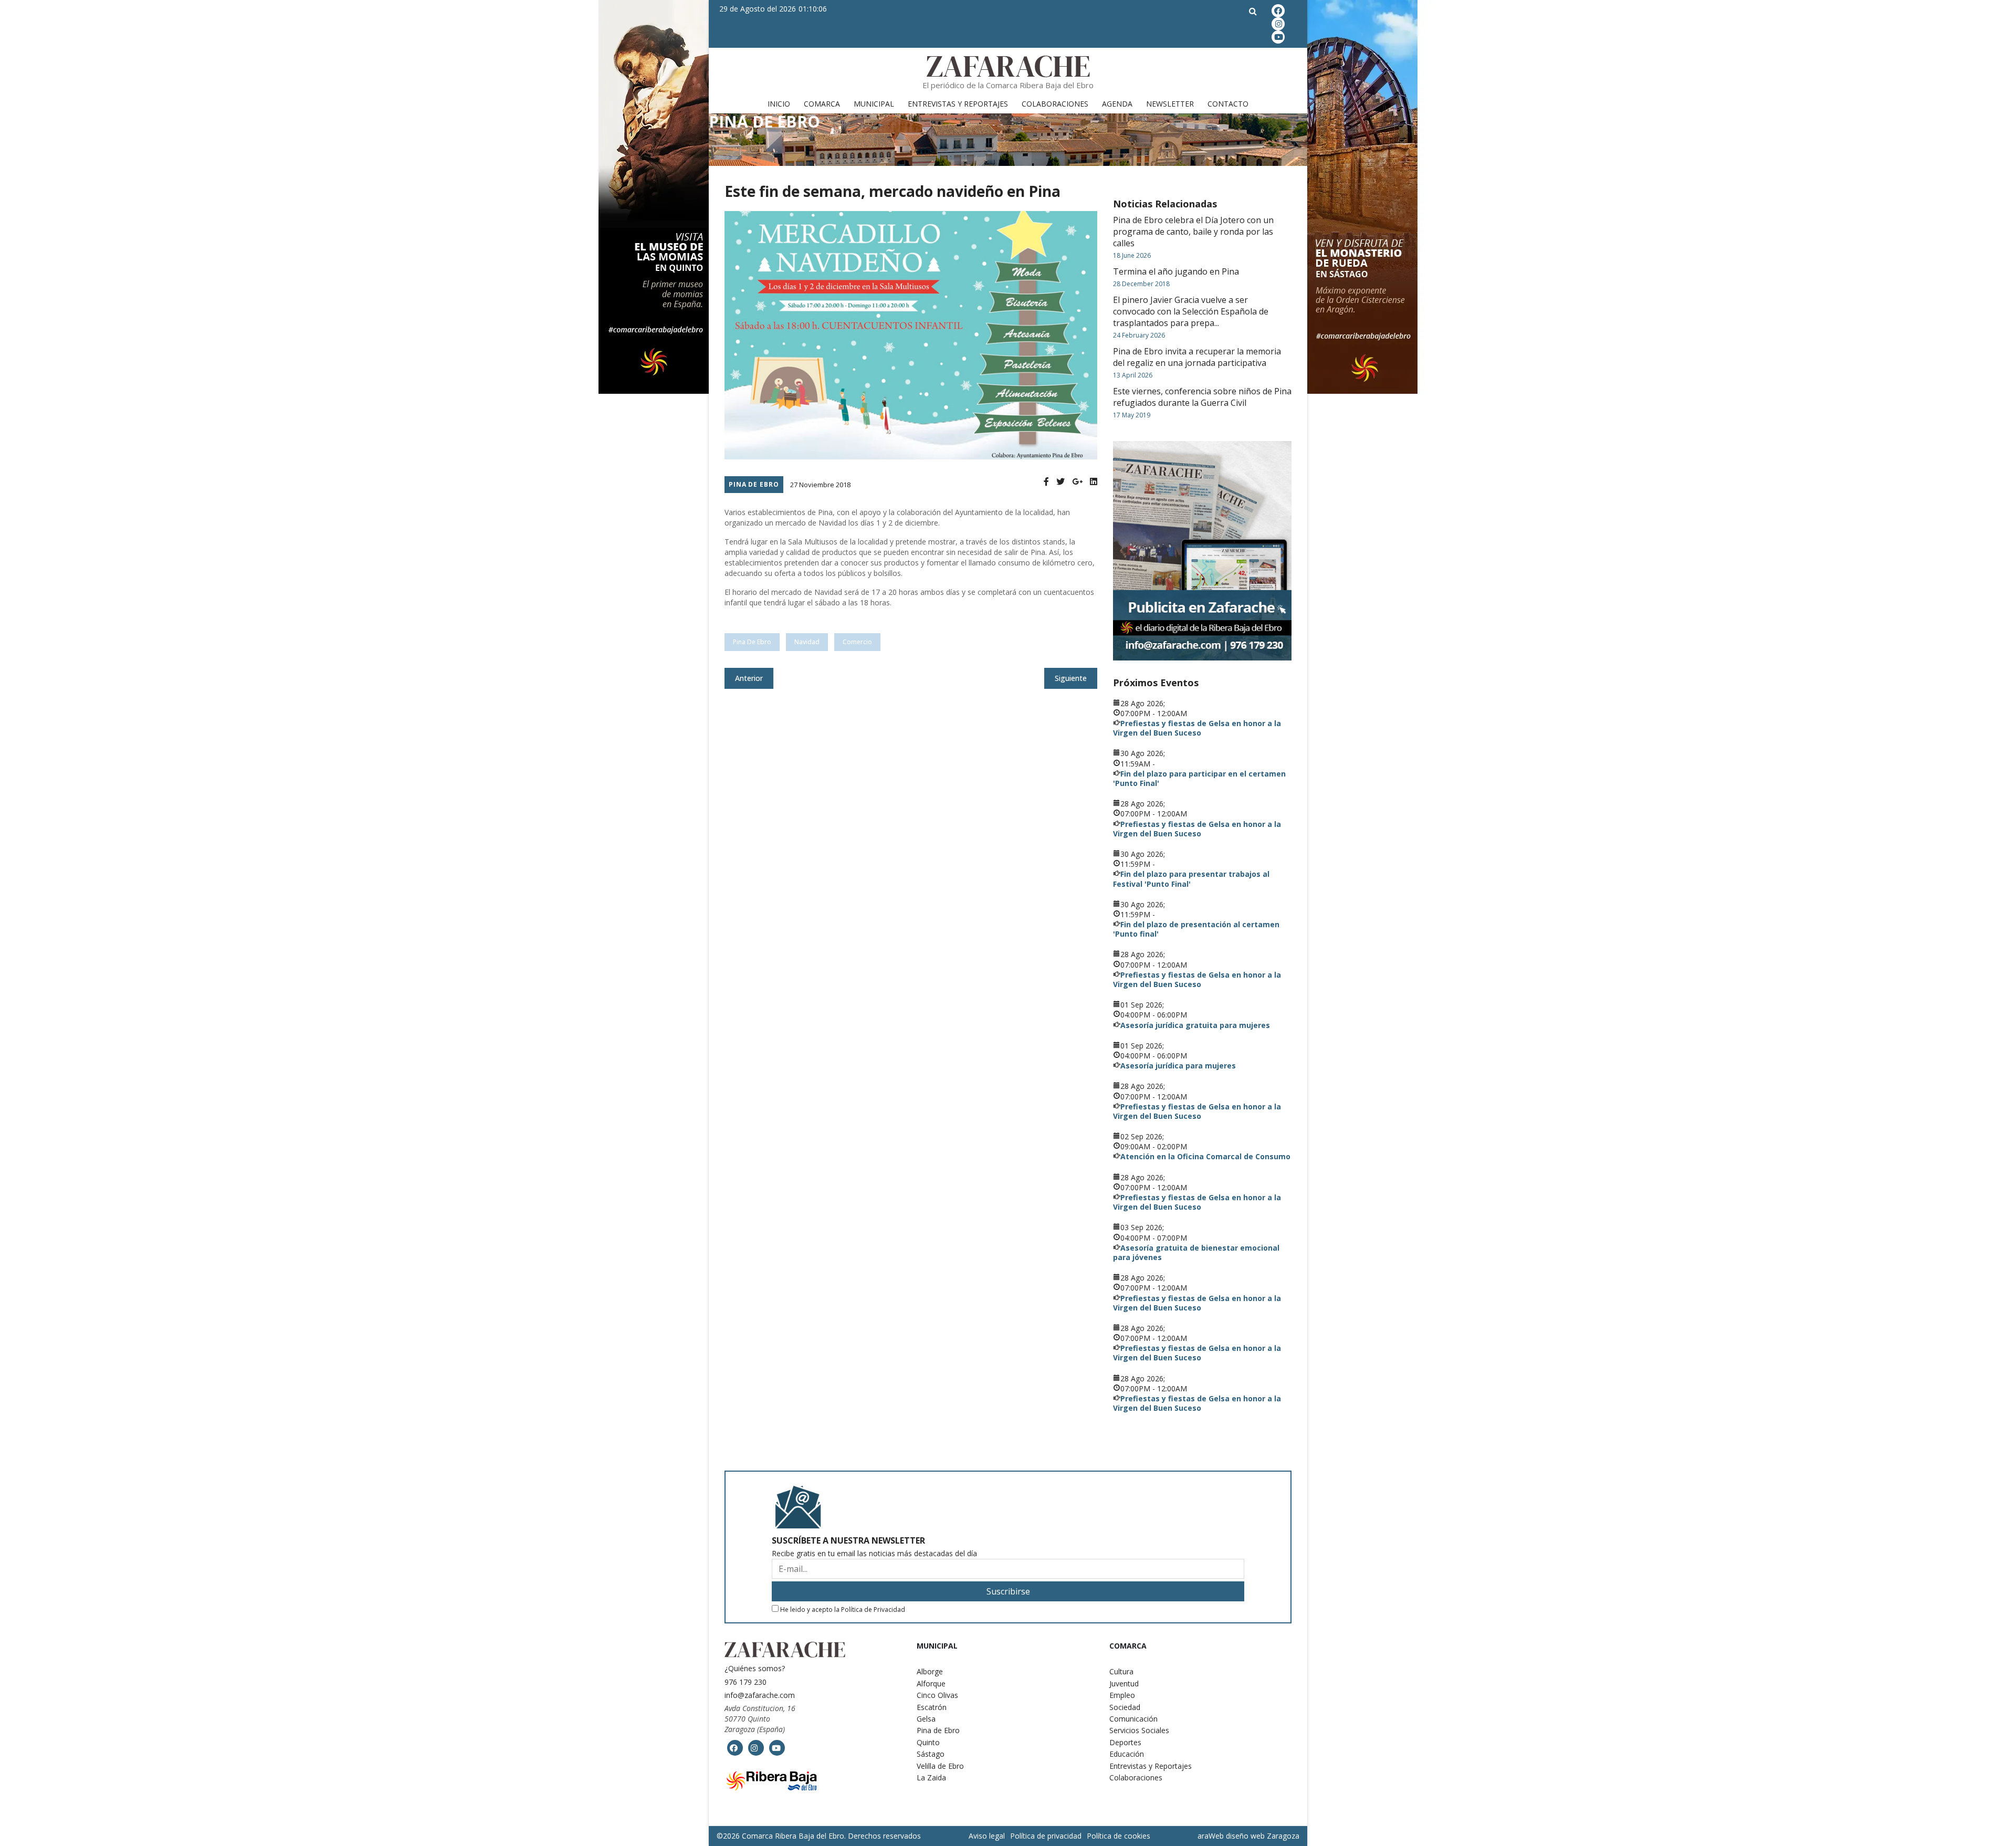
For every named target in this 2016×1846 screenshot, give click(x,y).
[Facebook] (1046, 482)
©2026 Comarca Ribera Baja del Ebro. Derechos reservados (819, 1836)
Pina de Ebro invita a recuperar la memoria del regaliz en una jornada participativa (1197, 357)
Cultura (1121, 1671)
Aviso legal (987, 1836)
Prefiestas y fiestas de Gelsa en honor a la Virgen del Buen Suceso (1197, 728)
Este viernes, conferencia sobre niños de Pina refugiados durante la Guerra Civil (1202, 397)
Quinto (928, 1742)
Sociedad (1125, 1707)
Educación (1127, 1754)
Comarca (822, 104)
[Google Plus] (1077, 482)
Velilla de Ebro (940, 1766)
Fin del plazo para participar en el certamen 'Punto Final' (1199, 778)
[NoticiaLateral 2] (1202, 551)
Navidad (807, 642)
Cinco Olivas (937, 1695)
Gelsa (926, 1719)
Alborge (930, 1671)
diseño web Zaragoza (1263, 1836)
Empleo (1122, 1695)
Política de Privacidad (873, 1609)
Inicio (779, 104)
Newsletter (1170, 104)
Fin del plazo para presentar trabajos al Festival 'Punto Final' (1191, 879)
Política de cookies (1119, 1836)
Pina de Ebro (754, 484)
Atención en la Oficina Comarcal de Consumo (1205, 1156)
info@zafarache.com (760, 1695)
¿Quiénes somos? (755, 1668)
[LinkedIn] (1094, 482)
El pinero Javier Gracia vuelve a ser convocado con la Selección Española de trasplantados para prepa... (1191, 311)
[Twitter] (1060, 482)
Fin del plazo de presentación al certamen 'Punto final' (1196, 929)
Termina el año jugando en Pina (1176, 271)
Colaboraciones (1055, 104)
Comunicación (1133, 1719)
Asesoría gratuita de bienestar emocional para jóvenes (1196, 1252)
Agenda (1117, 104)
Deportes (1125, 1742)
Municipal (874, 104)
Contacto (1228, 104)
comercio (857, 642)
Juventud (1124, 1684)
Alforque (931, 1684)
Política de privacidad (1046, 1836)
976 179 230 (745, 1682)
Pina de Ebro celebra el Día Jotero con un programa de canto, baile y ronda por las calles (1193, 232)
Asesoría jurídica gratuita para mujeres (1195, 1025)
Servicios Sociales (1139, 1730)
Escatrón (932, 1707)
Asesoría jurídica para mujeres (1178, 1066)
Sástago (931, 1754)
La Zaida (931, 1777)
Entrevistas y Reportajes (958, 104)
